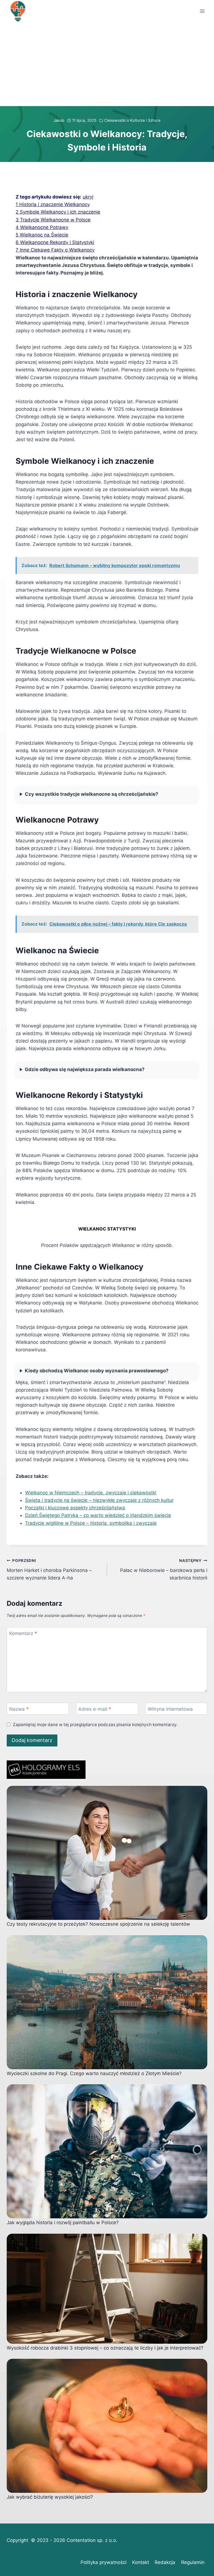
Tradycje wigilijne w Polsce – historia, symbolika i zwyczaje (91, 1523)
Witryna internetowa (170, 1709)
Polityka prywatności (104, 2562)
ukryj (88, 197)
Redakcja (165, 2562)
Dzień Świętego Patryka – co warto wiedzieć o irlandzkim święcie (98, 1515)
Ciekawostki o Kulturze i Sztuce (132, 120)
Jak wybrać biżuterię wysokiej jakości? (50, 2497)
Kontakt (141, 2562)
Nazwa (19, 1709)
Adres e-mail (95, 1709)
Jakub (59, 120)
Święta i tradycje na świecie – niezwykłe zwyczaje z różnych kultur (99, 1500)
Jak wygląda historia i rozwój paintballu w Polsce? (63, 2223)
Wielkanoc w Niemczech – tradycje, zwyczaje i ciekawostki (91, 1493)
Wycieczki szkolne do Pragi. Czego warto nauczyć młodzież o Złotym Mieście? (94, 2073)
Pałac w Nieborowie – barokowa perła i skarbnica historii (164, 1569)
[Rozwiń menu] (202, 11)
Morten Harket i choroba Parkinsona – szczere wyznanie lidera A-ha (49, 1569)
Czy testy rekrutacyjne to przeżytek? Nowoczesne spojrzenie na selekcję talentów (98, 1924)
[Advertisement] (107, 64)
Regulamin (193, 2562)
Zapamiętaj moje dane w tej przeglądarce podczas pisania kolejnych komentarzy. (95, 1725)
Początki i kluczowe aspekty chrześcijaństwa (75, 1508)
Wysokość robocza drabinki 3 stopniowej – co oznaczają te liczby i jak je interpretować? (105, 2348)
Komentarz (23, 1633)
